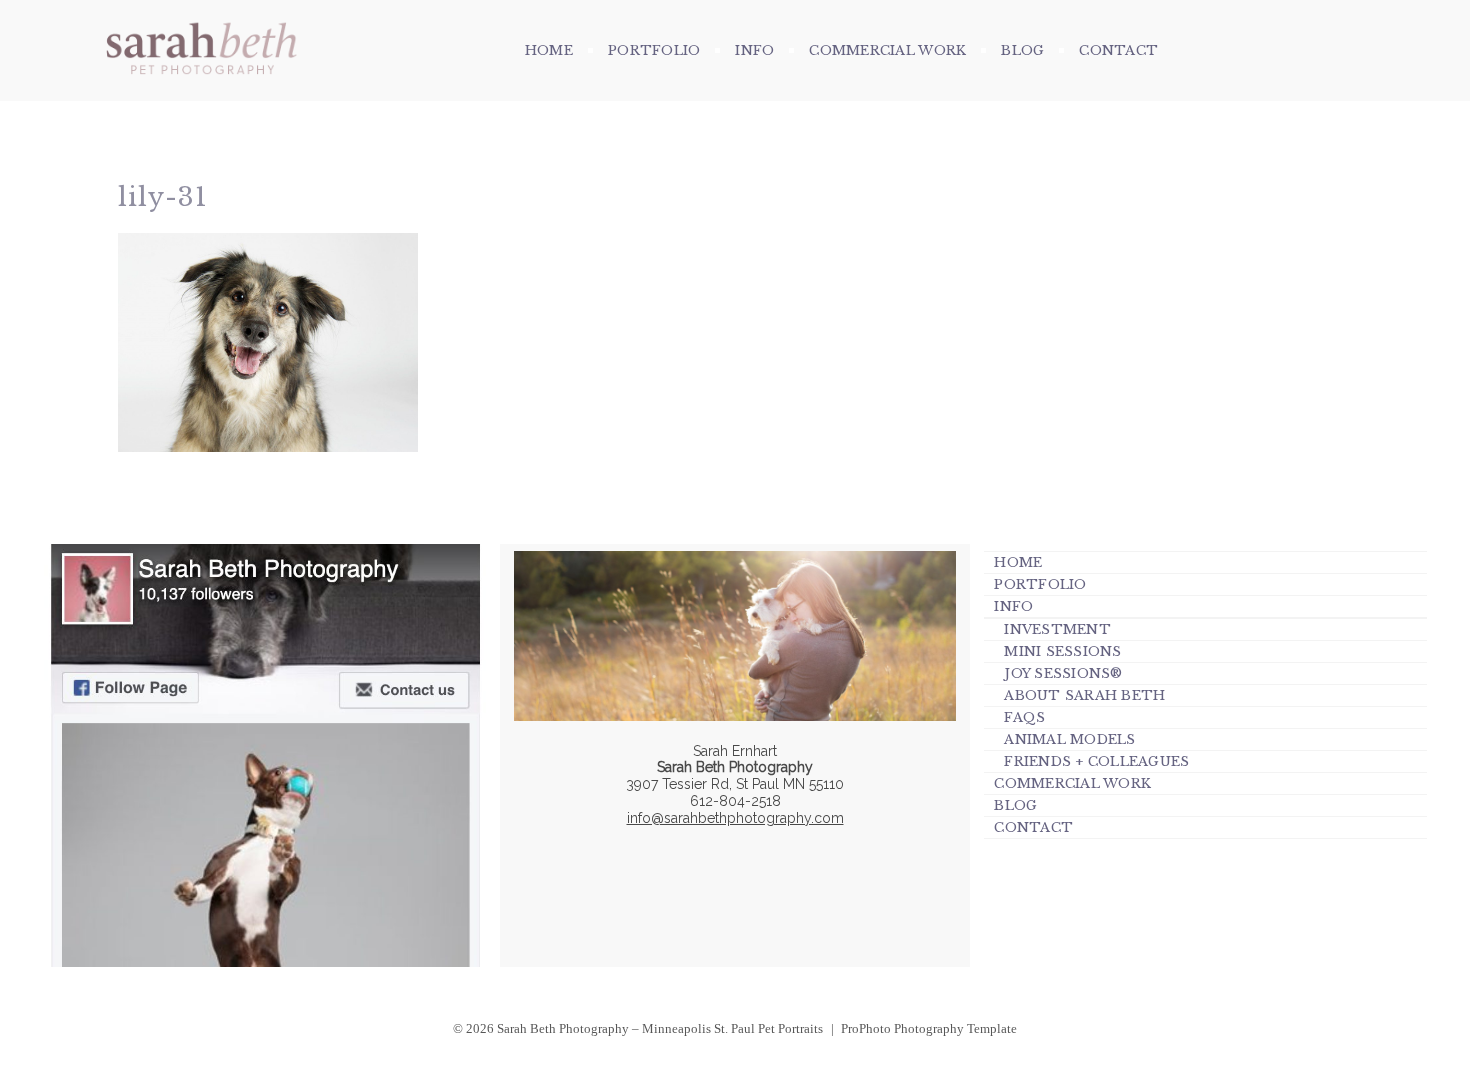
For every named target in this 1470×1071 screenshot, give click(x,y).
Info (754, 50)
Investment (1057, 629)
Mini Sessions (1062, 651)
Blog (1022, 50)
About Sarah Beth (1084, 695)
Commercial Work (887, 50)
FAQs (1024, 717)
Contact (1118, 50)
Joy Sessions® (1063, 673)
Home (549, 50)
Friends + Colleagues (1096, 761)
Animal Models (1069, 739)
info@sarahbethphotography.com (735, 818)
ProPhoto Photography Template (929, 1028)
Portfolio (654, 50)
